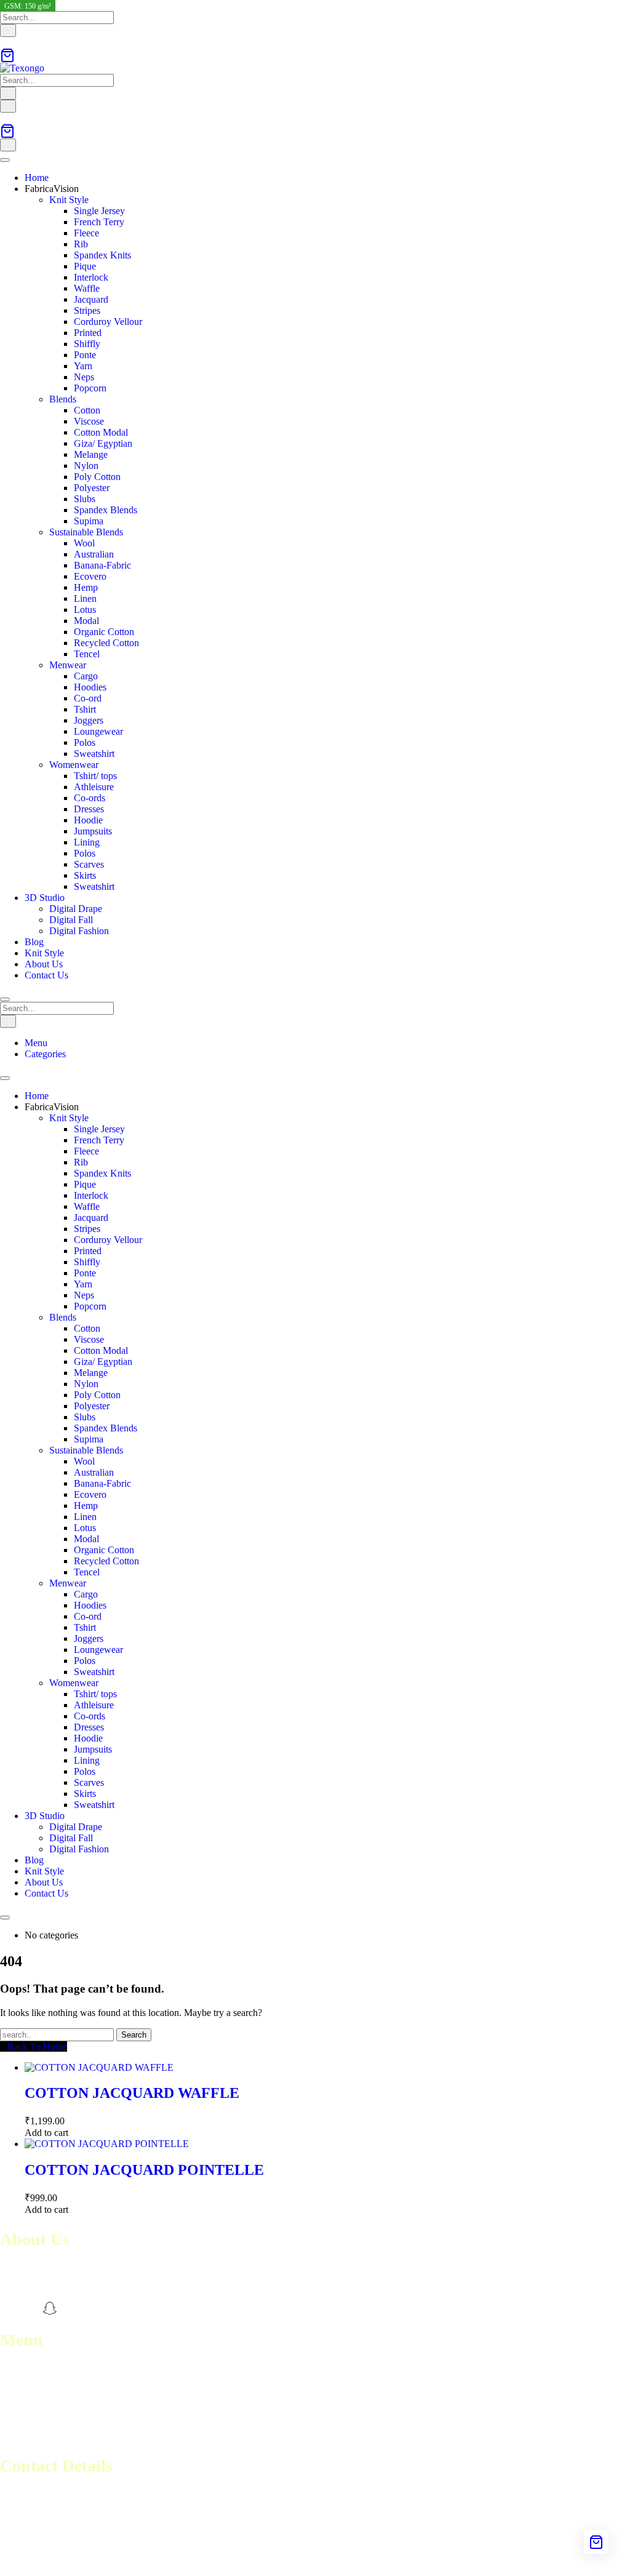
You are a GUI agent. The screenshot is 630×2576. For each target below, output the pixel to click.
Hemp (86, 587)
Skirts (85, 875)
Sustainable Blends (86, 532)
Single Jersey (99, 211)
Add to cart (46, 2133)
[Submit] (8, 30)
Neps (84, 377)
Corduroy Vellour (108, 322)
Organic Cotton (104, 632)
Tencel (87, 654)
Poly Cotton (97, 477)
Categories (45, 1054)
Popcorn (90, 388)
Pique (85, 266)
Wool (84, 543)
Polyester (92, 488)
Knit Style (69, 200)
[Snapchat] (50, 2308)
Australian (94, 554)
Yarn (83, 366)
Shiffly (87, 344)
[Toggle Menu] (5, 160)
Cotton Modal (101, 432)
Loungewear (98, 731)
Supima (89, 521)
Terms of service (32, 2403)
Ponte (85, 355)
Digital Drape (76, 909)
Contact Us (46, 975)
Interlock (91, 277)
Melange (91, 454)
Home (37, 178)
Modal (86, 621)
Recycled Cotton (106, 643)
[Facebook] (7, 2308)
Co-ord (88, 698)
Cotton (87, 410)
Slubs (85, 499)
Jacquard (91, 299)
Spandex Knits (102, 255)
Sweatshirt (94, 754)
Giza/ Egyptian (103, 443)
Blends (63, 399)
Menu (36, 1043)
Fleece (86, 233)
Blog (34, 942)
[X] (71, 2308)
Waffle (87, 288)
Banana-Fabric (102, 565)
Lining (87, 842)
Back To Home (37, 2046)
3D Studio (45, 898)
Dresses (89, 809)
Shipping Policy (31, 2425)
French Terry (99, 222)
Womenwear (74, 765)
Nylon (86, 466)
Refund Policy (28, 2414)
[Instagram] (29, 2308)
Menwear (68, 665)
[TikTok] (93, 2308)
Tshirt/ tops (95, 776)
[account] (4, 42)
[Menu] (8, 106)
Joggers (89, 720)
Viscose (89, 421)
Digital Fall (71, 920)
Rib (81, 244)
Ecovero (90, 576)
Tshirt (85, 709)
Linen (85, 598)
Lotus (85, 610)
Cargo (86, 676)
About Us (44, 964)
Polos (85, 742)
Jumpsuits (93, 831)
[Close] (5, 999)
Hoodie (88, 820)
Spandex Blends (106, 510)
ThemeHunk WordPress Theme (180, 2560)
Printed (88, 333)
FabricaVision (52, 189)
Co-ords (90, 798)
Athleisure (94, 787)
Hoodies (90, 687)
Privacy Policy (28, 2436)
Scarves (89, 864)
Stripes (87, 310)
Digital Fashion (79, 931)
